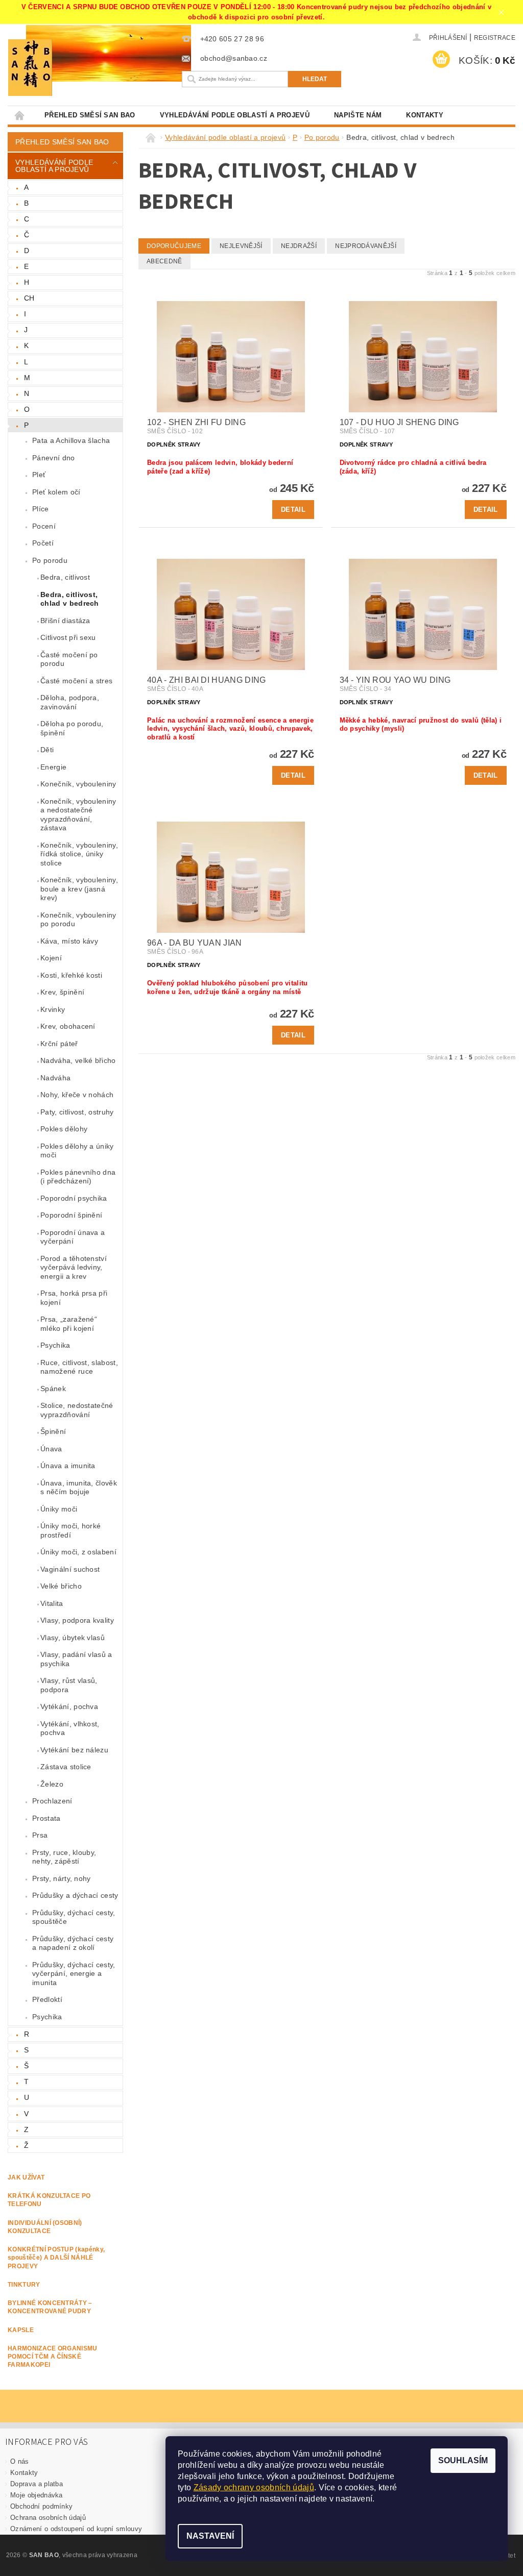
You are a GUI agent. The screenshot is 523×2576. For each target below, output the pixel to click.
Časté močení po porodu (69, 659)
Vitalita (52, 1603)
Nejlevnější (241, 246)
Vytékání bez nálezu (74, 1750)
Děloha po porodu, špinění (72, 728)
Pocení (44, 526)
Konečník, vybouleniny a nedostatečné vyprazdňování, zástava (78, 815)
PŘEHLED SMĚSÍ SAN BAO (90, 115)
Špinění (53, 1431)
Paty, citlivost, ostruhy (77, 1112)
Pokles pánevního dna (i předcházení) (78, 1177)
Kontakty (425, 115)
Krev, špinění (62, 992)
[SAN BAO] (88, 68)
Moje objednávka (37, 2495)
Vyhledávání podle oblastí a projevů (235, 115)
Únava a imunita (68, 1466)
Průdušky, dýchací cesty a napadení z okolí (73, 1943)
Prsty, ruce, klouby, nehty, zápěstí (64, 1857)
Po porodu (50, 560)
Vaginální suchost (70, 1569)
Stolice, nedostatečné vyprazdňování (77, 1410)
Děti (47, 750)
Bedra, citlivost (65, 577)
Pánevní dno (54, 458)
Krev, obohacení (68, 1026)
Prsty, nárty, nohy (62, 1878)
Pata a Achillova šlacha (71, 440)
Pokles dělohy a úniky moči (77, 1151)
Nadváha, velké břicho (78, 1060)
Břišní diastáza (65, 621)
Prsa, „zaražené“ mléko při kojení (69, 1324)
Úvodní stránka (20, 115)
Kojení (51, 958)
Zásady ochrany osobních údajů (254, 2487)
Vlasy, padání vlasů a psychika (76, 1659)
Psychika (55, 1345)
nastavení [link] (354, 2499)
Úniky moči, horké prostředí (70, 1530)
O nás (20, 2461)
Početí (43, 543)
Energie (53, 767)
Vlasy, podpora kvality (77, 1620)
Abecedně (164, 261)
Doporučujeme (174, 246)
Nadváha (55, 1078)
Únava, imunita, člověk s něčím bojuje (79, 1488)
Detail (293, 510)
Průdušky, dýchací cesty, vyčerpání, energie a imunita (74, 1974)
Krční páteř (59, 1044)
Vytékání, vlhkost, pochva (70, 1728)
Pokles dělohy (64, 1129)
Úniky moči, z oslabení (78, 1552)
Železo (52, 1784)
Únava (51, 1449)
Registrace (495, 38)
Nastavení (210, 2536)
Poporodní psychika (74, 1198)
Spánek (53, 1389)
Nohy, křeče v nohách (77, 1095)
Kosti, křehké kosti (71, 975)
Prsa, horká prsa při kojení (74, 1298)
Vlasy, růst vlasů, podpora (69, 1685)
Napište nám (358, 115)
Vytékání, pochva (69, 1706)
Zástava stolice (66, 1767)
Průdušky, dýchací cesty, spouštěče (74, 1917)
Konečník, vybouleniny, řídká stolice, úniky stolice (79, 854)
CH (29, 298)
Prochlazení (52, 1801)
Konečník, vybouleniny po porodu (78, 920)
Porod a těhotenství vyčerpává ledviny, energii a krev (74, 1267)
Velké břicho (61, 1586)
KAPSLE (21, 2330)
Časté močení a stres (76, 681)
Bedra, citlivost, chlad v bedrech (70, 599)
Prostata (46, 1818)
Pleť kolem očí (56, 492)
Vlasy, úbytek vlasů (73, 1638)
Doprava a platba (37, 2484)
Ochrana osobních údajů (48, 2518)
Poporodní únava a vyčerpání (73, 1237)
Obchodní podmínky (41, 2506)
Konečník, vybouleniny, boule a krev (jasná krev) (79, 889)
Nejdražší (299, 246)
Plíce (41, 509)
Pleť (39, 475)
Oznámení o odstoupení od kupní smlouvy (76, 2529)
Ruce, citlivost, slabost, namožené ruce (79, 1367)
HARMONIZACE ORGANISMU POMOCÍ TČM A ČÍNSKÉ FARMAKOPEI (53, 2357)
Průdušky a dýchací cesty (75, 1895)
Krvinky (53, 1009)
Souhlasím (463, 2460)
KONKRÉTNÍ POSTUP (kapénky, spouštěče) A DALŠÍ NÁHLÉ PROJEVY (56, 2258)
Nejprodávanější (366, 246)
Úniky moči (59, 1509)
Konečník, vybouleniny (78, 784)
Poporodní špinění (71, 1215)
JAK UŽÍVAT (26, 2177)
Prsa (40, 1835)
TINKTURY (24, 2285)
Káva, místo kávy (69, 941)
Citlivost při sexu (68, 637)
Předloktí (47, 1999)
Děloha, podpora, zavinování (70, 702)
